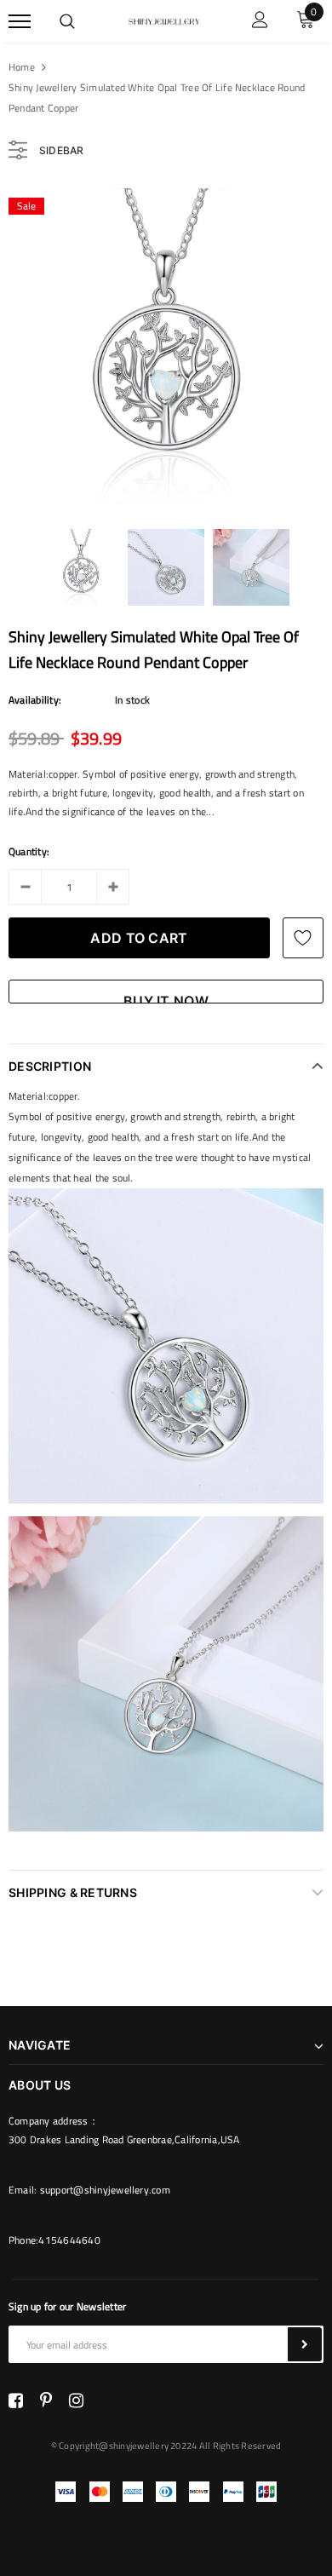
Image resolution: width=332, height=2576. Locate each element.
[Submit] (305, 2344)
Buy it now (166, 998)
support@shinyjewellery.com (105, 2190)
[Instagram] (76, 2401)
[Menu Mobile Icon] (20, 22)
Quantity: (29, 851)
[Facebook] (16, 2401)
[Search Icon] (67, 21)
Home (22, 67)
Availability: (35, 700)
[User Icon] (260, 22)
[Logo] (163, 20)
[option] (166, 346)
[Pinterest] (46, 2401)
